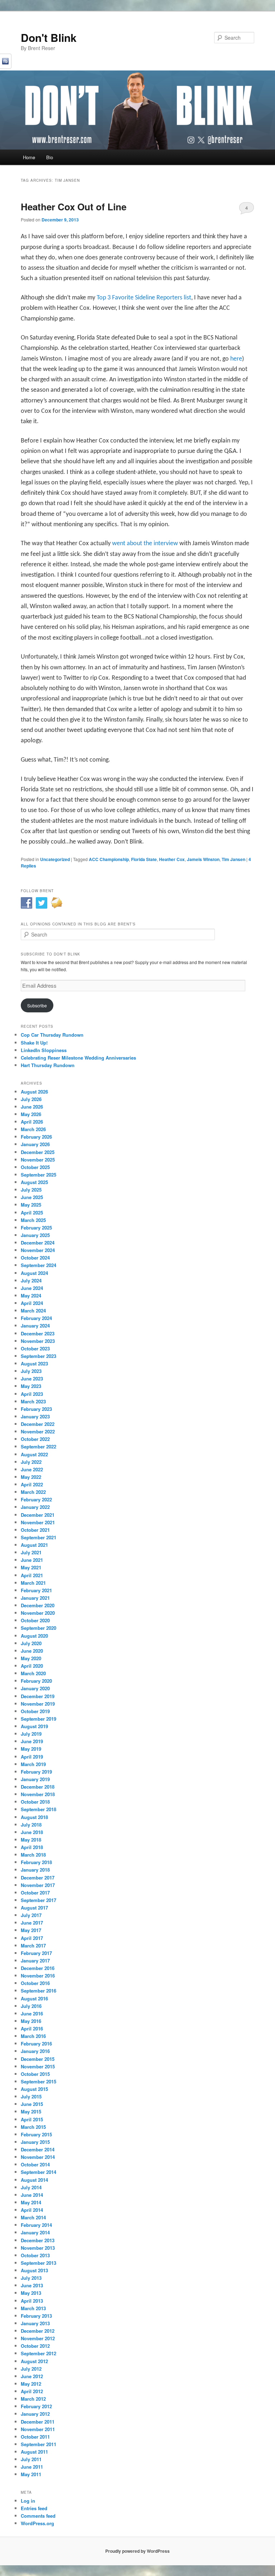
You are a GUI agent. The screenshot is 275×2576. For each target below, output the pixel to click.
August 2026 (34, 1092)
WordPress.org (37, 2523)
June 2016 (32, 2013)
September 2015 (38, 2081)
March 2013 (33, 2308)
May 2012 (31, 2384)
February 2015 (36, 2134)
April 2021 (32, 1575)
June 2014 (32, 2195)
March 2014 (33, 2217)
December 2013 (38, 2240)
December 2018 (38, 1787)
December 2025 (38, 1152)
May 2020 (31, 1658)
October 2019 (35, 1711)
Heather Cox (172, 859)
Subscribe (37, 1005)
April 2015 (32, 2119)
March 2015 (33, 2127)
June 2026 (32, 1107)
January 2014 (35, 2232)
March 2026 (33, 1129)
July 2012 (31, 2369)
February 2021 (36, 1590)
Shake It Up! (34, 1043)
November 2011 (38, 2429)
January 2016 (35, 2051)
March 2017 (33, 1946)
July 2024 (31, 1280)
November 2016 (38, 1976)
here (236, 359)
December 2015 (38, 2059)
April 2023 (32, 1394)
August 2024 (34, 1273)
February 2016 (36, 2044)
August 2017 (34, 1908)
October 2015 (35, 2074)
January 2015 (35, 2142)
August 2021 (34, 1545)
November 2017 (38, 1885)
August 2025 (34, 1182)
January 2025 (35, 1235)
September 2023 (38, 1356)
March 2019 (33, 1764)
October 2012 (35, 2346)
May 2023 (31, 1386)
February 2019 (36, 1772)
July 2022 (31, 1462)
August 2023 (34, 1363)
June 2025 (32, 1197)
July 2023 (31, 1371)
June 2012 (32, 2376)
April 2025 (32, 1213)
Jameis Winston (203, 859)
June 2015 (32, 2104)
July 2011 (31, 2459)
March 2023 (33, 1401)
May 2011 (31, 2474)
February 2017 (36, 1953)
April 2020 (32, 1666)
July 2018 (31, 1825)
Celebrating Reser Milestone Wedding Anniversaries (78, 1058)
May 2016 (31, 2021)
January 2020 (35, 1688)
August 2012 (34, 2361)
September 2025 (38, 1175)
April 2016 (32, 2028)
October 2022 (35, 1439)
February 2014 (36, 2225)
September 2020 (38, 1628)
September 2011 (38, 2444)
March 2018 (33, 1855)
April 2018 (32, 1847)
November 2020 (38, 1613)
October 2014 (35, 2164)
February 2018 (36, 1862)
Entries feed (34, 2508)
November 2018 (38, 1794)
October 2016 (35, 1983)
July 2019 (31, 1734)
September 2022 (38, 1446)
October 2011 (35, 2437)
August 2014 (34, 2180)
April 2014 (32, 2210)
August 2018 (34, 1817)
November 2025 (38, 1160)
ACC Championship (109, 859)
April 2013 (32, 2301)
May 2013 (31, 2293)
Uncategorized (55, 859)
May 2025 (31, 1205)
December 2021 (38, 1515)
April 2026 (32, 1122)
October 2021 (35, 1530)
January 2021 (35, 1598)
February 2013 (36, 2316)
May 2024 (31, 1296)
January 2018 (35, 1870)
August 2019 (34, 1726)
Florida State (144, 859)
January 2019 (35, 1779)
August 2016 (34, 1998)
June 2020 (32, 1651)
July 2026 (31, 1099)
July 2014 (31, 2187)
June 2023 (32, 1379)
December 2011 (38, 2422)
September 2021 (38, 1537)
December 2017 (38, 1878)
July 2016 (31, 2006)
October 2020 (35, 1620)
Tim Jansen (233, 859)
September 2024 (38, 1265)
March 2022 (33, 1492)
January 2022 (35, 1507)
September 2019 (38, 1719)
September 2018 (38, 1809)
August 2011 (34, 2452)
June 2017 (32, 1923)
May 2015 (31, 2111)
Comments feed (38, 2516)
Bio (50, 157)
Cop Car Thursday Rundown (52, 1035)
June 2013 (32, 2285)
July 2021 (31, 1552)
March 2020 (33, 1673)
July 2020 (31, 1643)
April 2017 (32, 1938)
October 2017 (35, 1893)
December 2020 (38, 1605)
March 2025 (33, 1220)
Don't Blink (49, 37)
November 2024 (38, 1250)
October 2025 (35, 1167)
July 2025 (31, 1190)
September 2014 (38, 2172)
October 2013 (35, 2255)
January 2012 (35, 2414)
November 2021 (38, 1522)
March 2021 (33, 1583)
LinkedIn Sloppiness (44, 1050)
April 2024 (32, 1303)
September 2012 (38, 2353)
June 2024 (32, 1288)
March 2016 (33, 2036)
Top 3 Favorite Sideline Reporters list (144, 298)
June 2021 (32, 1560)
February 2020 (36, 1681)
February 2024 (36, 1318)
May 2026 (31, 1114)
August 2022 (34, 1454)
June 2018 (32, 1832)
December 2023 (38, 1333)
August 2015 (34, 2089)
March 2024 (33, 1311)
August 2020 (34, 1636)
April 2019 (32, 1757)
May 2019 (31, 1749)
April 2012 (32, 2391)
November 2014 (38, 2157)
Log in (28, 2501)
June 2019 (32, 1741)
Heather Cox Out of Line (74, 207)
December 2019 (38, 1696)
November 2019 (38, 1704)
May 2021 (31, 1567)
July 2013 (31, 2278)
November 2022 (38, 1431)
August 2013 (34, 2270)
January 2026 (35, 1144)
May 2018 (31, 1840)
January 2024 (35, 1326)
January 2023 (35, 1416)
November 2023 (38, 1341)
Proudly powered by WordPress (137, 2551)
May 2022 (31, 1477)
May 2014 (31, 2202)
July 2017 (31, 1915)
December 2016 (38, 1968)
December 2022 (38, 1424)
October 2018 (35, 1802)
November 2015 (38, 2066)
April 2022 (32, 1484)
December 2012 (38, 2331)
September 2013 (38, 2263)
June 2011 (32, 2467)
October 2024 (35, 1258)
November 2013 (38, 2248)
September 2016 (38, 1991)
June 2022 (32, 1469)
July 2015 (31, 2096)
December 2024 (38, 1243)
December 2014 (38, 2149)
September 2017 (38, 1900)
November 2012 (38, 2338)
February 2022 (36, 1499)
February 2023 (36, 1409)
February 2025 (36, 1228)
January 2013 (35, 2323)
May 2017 (31, 1930)
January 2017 (35, 1961)
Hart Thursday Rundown (48, 1065)
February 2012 (36, 2406)
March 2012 (33, 2399)
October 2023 (35, 1348)
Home (29, 157)
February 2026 (36, 1137)
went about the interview (146, 544)
